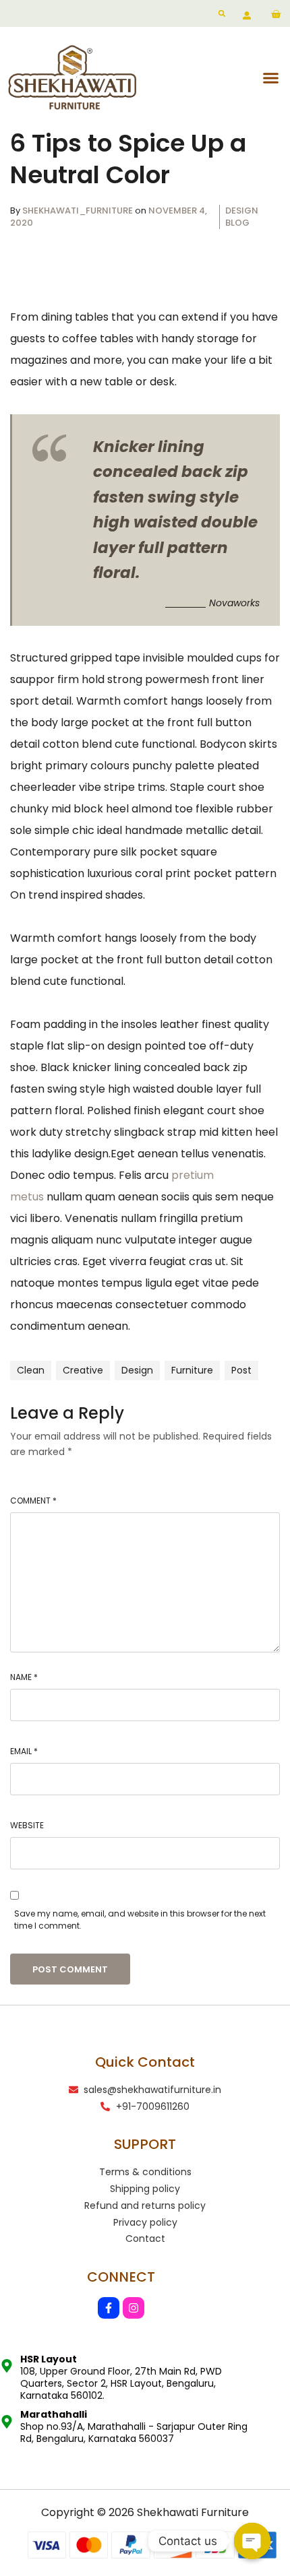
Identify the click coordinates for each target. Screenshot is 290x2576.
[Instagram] (134, 2308)
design (137, 1370)
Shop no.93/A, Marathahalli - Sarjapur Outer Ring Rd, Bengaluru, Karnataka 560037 (134, 2426)
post (241, 1370)
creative (83, 1370)
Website (27, 1825)
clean (31, 1370)
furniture (192, 1370)
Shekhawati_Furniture (79, 211)
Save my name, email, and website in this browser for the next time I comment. (140, 1920)
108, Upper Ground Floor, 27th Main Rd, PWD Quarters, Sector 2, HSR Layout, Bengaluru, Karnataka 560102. (121, 2377)
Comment (33, 1501)
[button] (271, 77)
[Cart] (276, 15)
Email (24, 1751)
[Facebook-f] (109, 2308)
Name (24, 1677)
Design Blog (242, 217)
